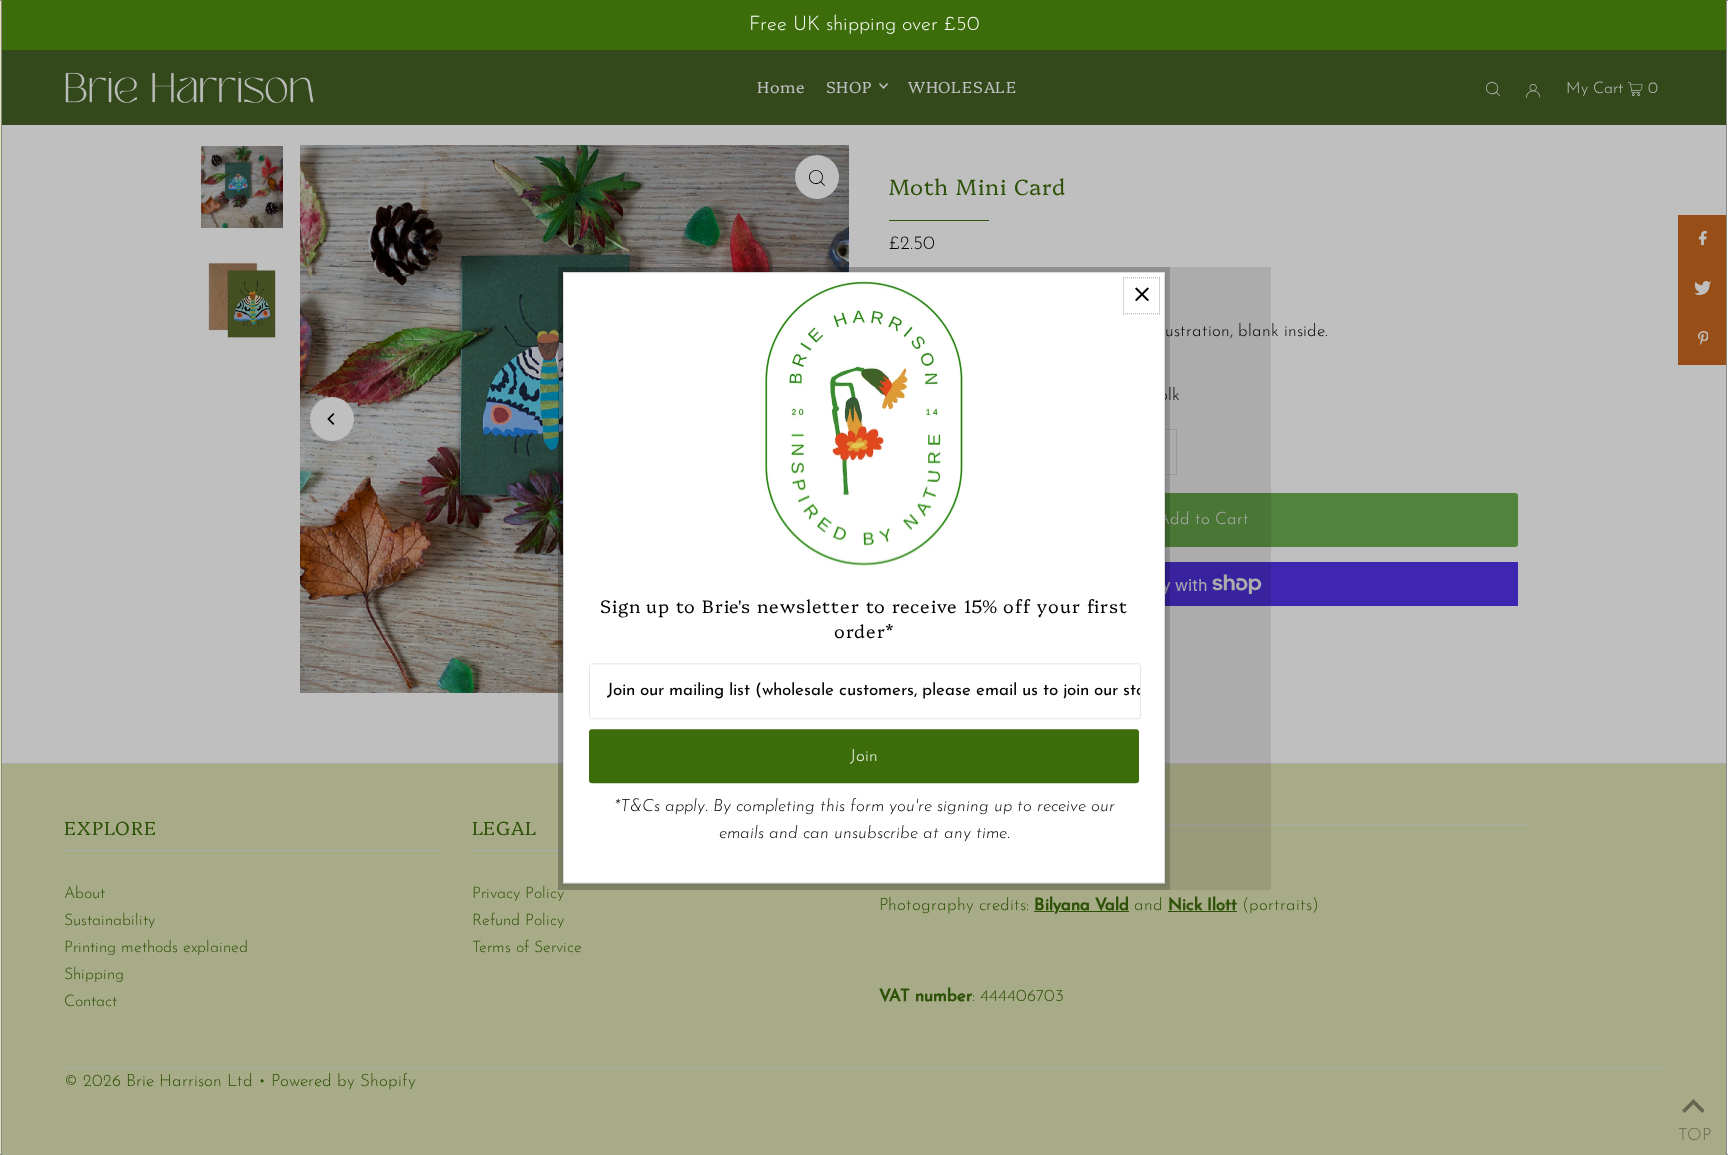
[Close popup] (1141, 295)
